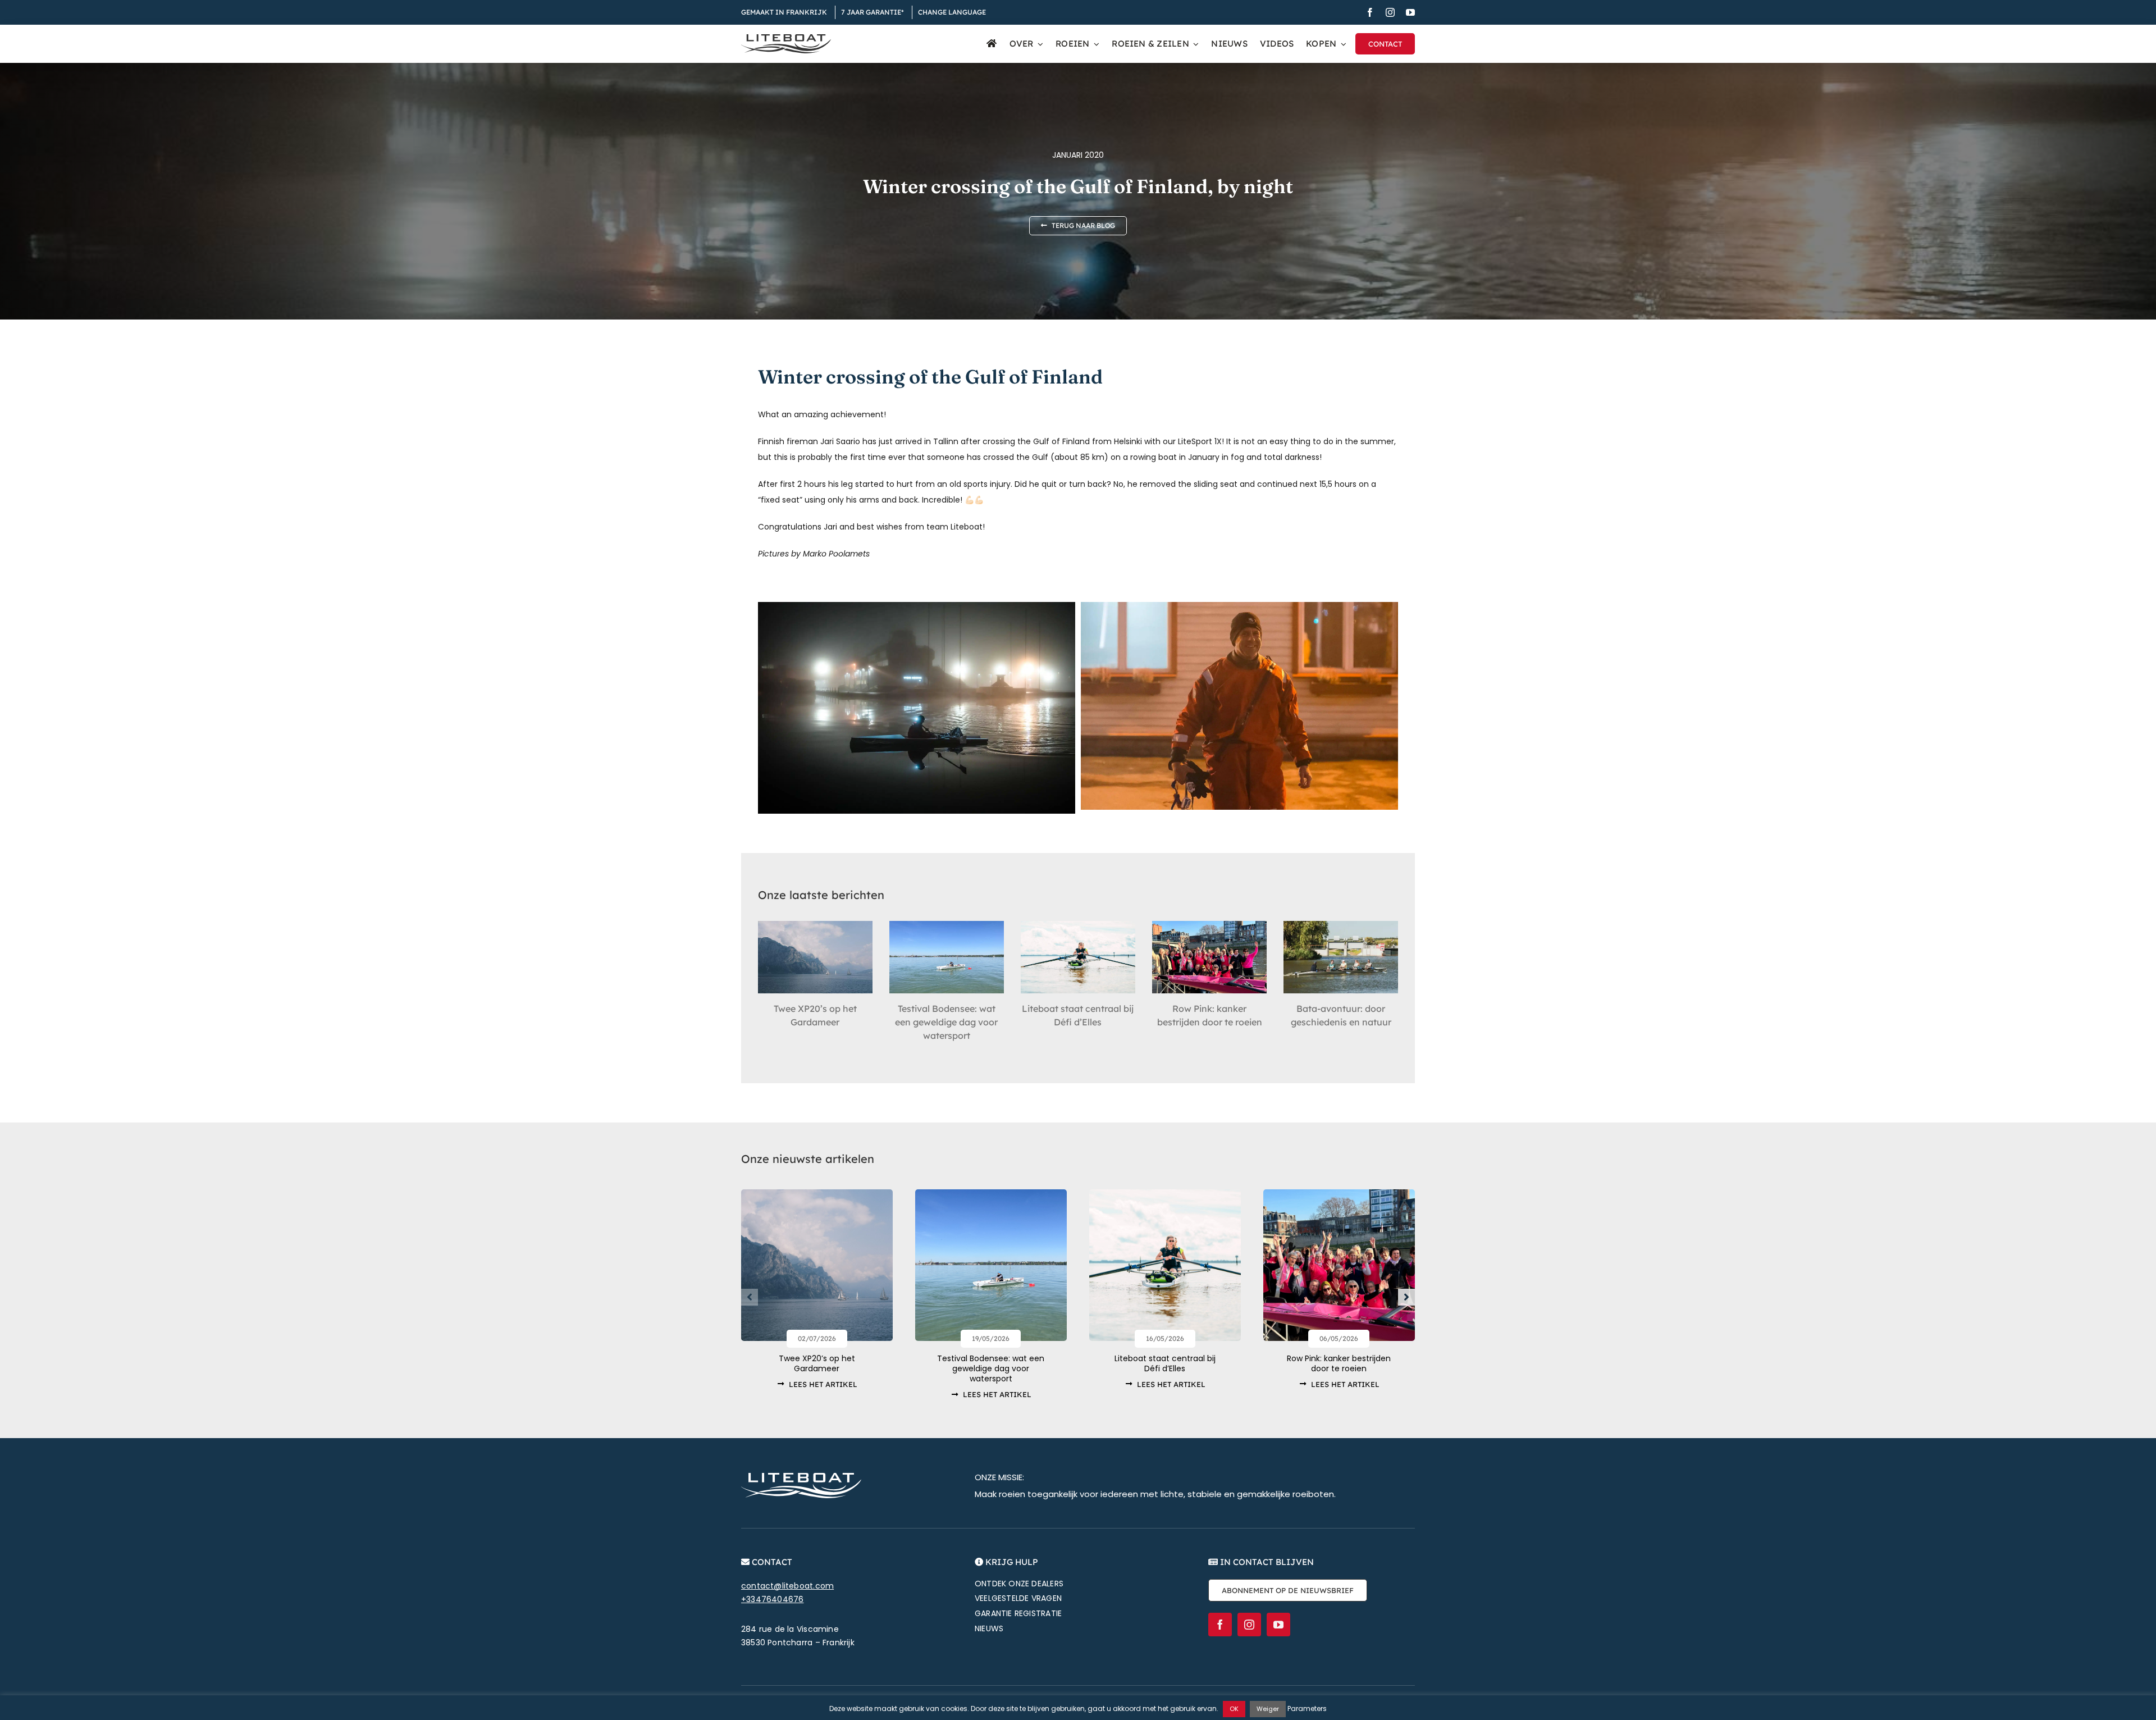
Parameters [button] (1307, 1708)
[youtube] (1410, 12)
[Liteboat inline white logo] (801, 1477)
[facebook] (1370, 12)
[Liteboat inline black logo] (786, 38)
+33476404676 (773, 1599)
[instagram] (1390, 12)
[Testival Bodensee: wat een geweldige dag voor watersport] (947, 957)
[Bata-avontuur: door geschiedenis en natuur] (1341, 957)
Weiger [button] (1268, 1709)
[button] (750, 1297)
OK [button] (1234, 1709)
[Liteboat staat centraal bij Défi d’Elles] (1078, 957)
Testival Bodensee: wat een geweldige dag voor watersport (946, 1022)
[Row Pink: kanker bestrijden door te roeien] (1209, 957)
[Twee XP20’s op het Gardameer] (815, 957)
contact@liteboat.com (787, 1586)
